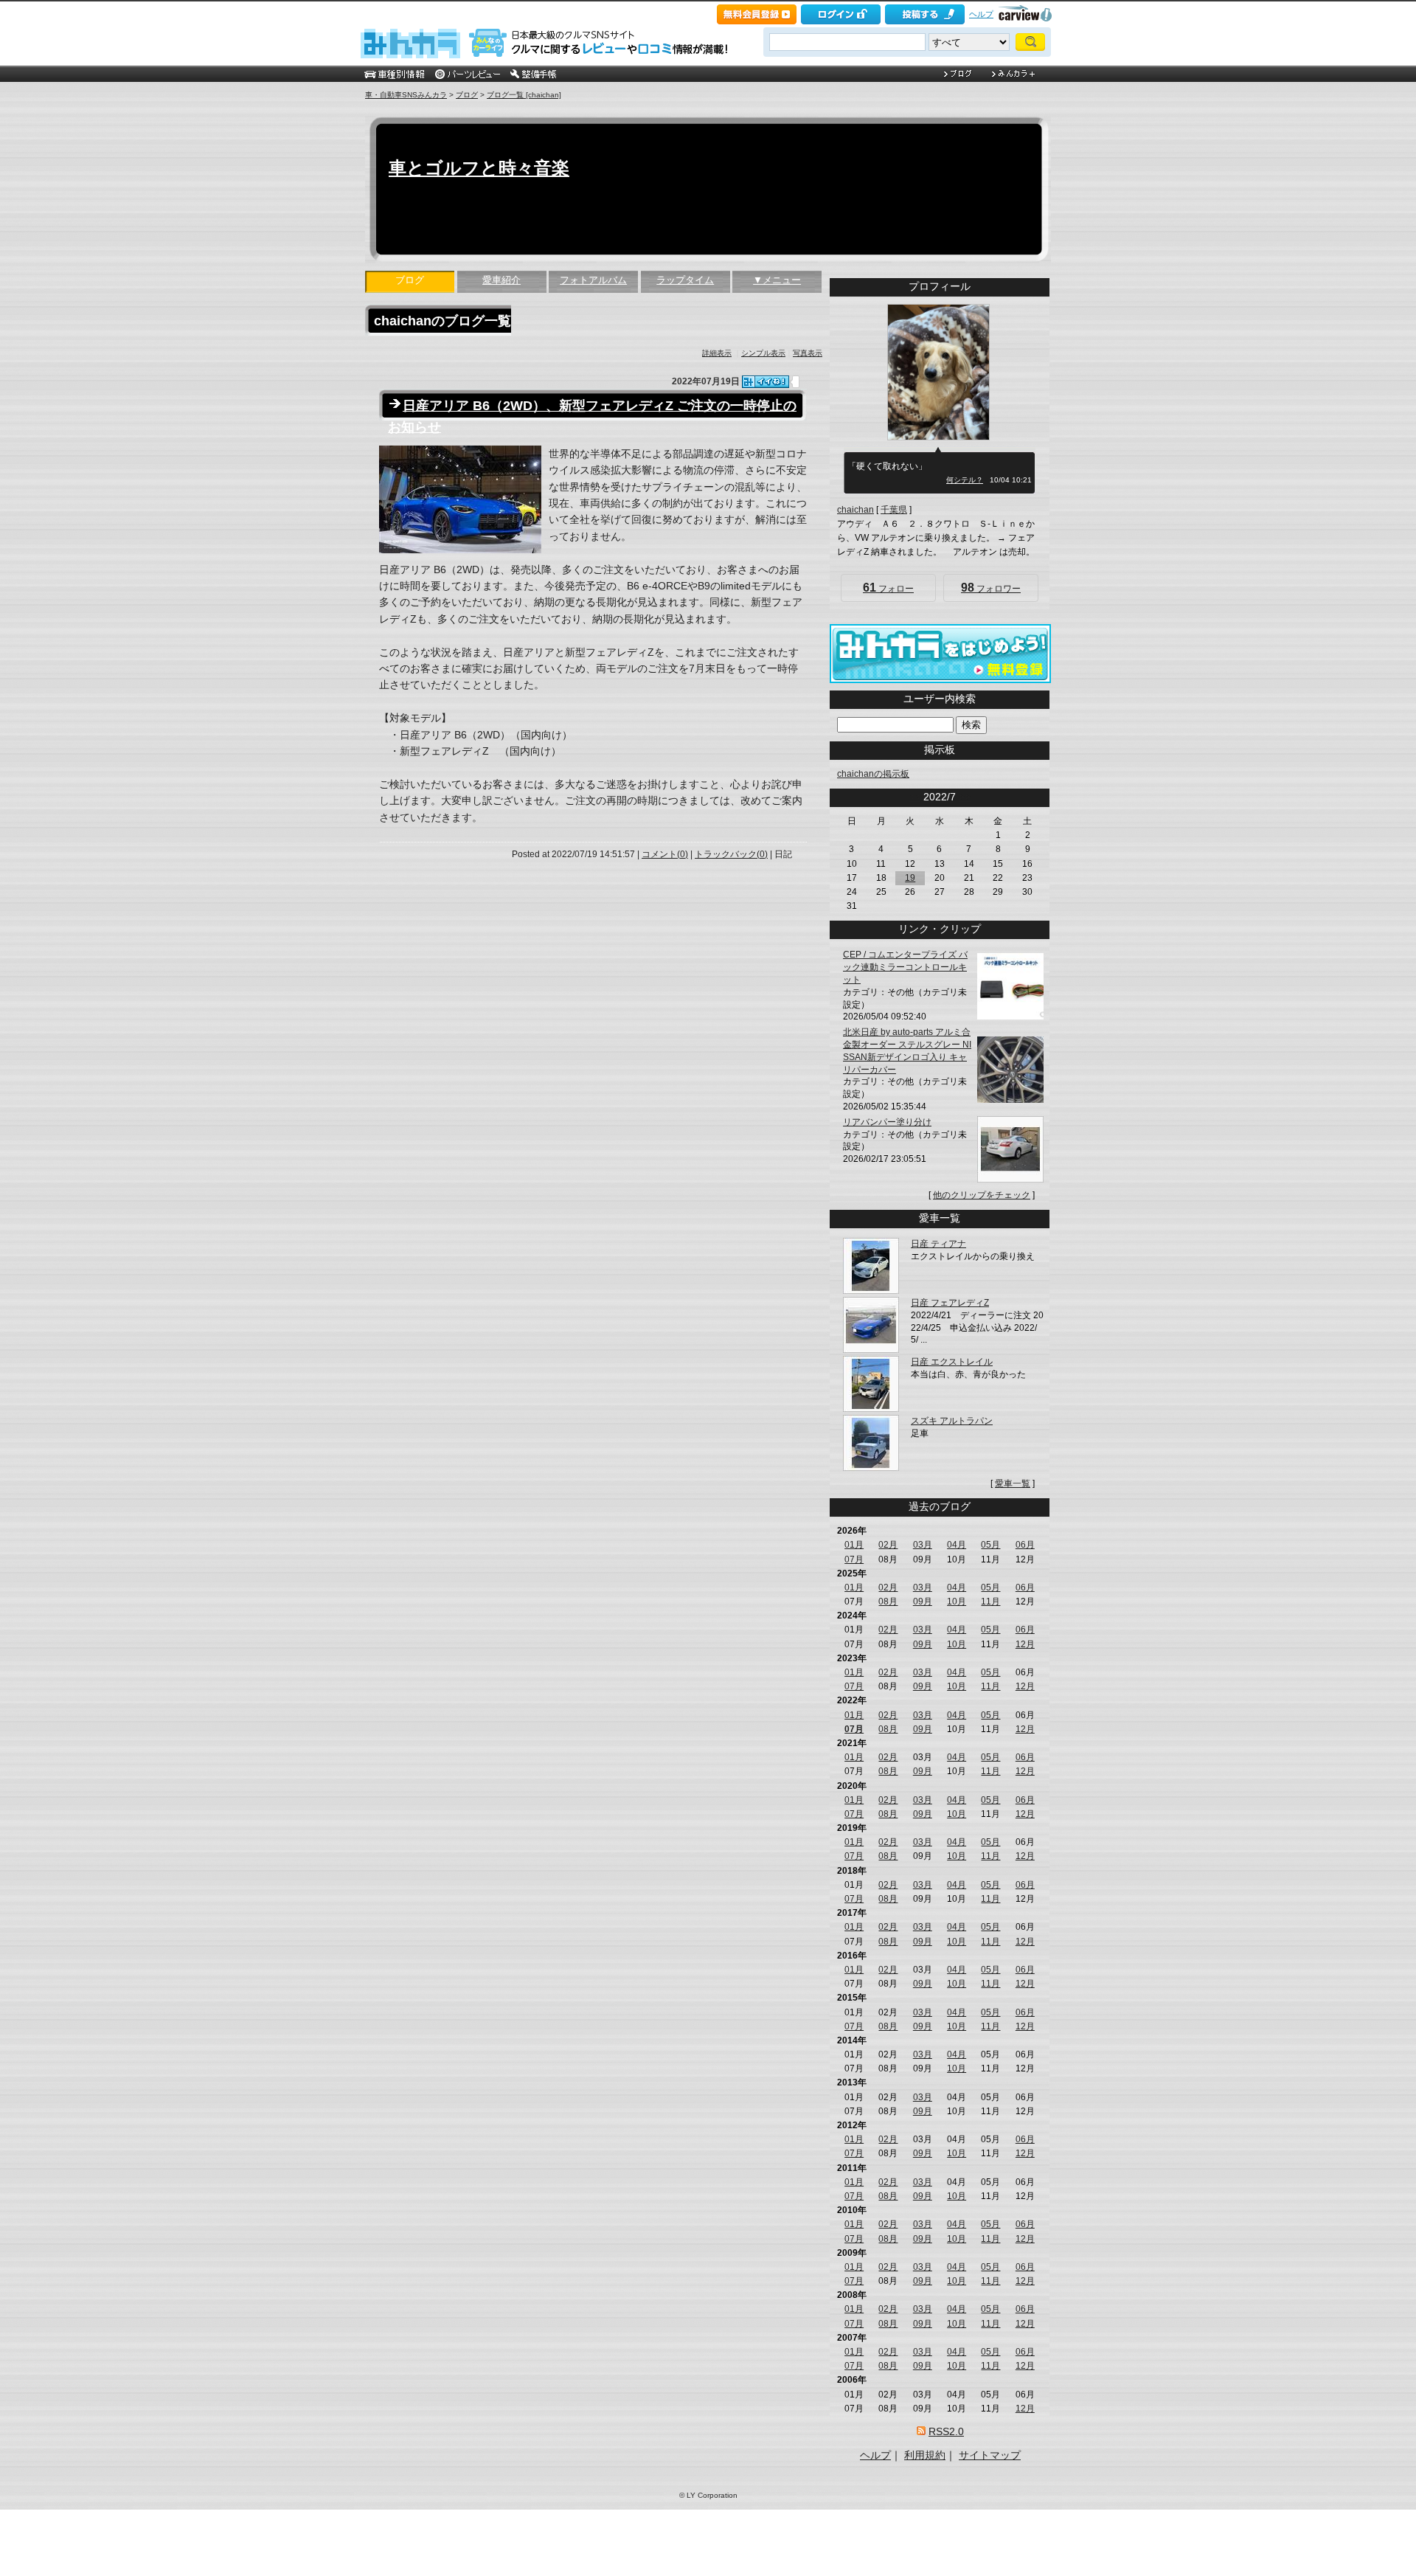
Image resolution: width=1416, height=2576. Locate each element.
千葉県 (894, 510)
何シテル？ (965, 480)
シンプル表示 (763, 353)
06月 (1025, 1545)
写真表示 (808, 353)
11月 (990, 1602)
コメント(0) (665, 854)
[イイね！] (766, 382)
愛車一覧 (1013, 1483)
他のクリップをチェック (982, 1195)
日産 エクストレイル (952, 1362)
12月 (1025, 1644)
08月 (888, 1602)
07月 (854, 1559)
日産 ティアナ (938, 1244)
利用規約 (925, 2455)
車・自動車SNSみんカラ (406, 95)
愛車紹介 (502, 280)
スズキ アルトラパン (952, 1421)
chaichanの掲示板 (873, 774)
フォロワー (991, 588)
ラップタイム (685, 280)
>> (965, 797)
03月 (923, 1545)
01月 (854, 1545)
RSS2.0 (946, 2431)
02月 (888, 1545)
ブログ (467, 95)
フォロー (888, 588)
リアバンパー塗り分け (887, 1122)
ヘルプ (981, 14)
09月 (923, 1602)
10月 (957, 1602)
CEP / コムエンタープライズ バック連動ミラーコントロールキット (905, 967)
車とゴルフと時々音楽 (479, 168)
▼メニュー (777, 280)
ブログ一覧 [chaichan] (524, 95)
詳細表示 (717, 353)
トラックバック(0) (731, 854)
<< (914, 797)
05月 (990, 1545)
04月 (957, 1545)
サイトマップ (990, 2455)
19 (910, 878)
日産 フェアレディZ (950, 1303)
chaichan (855, 510)
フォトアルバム (593, 280)
